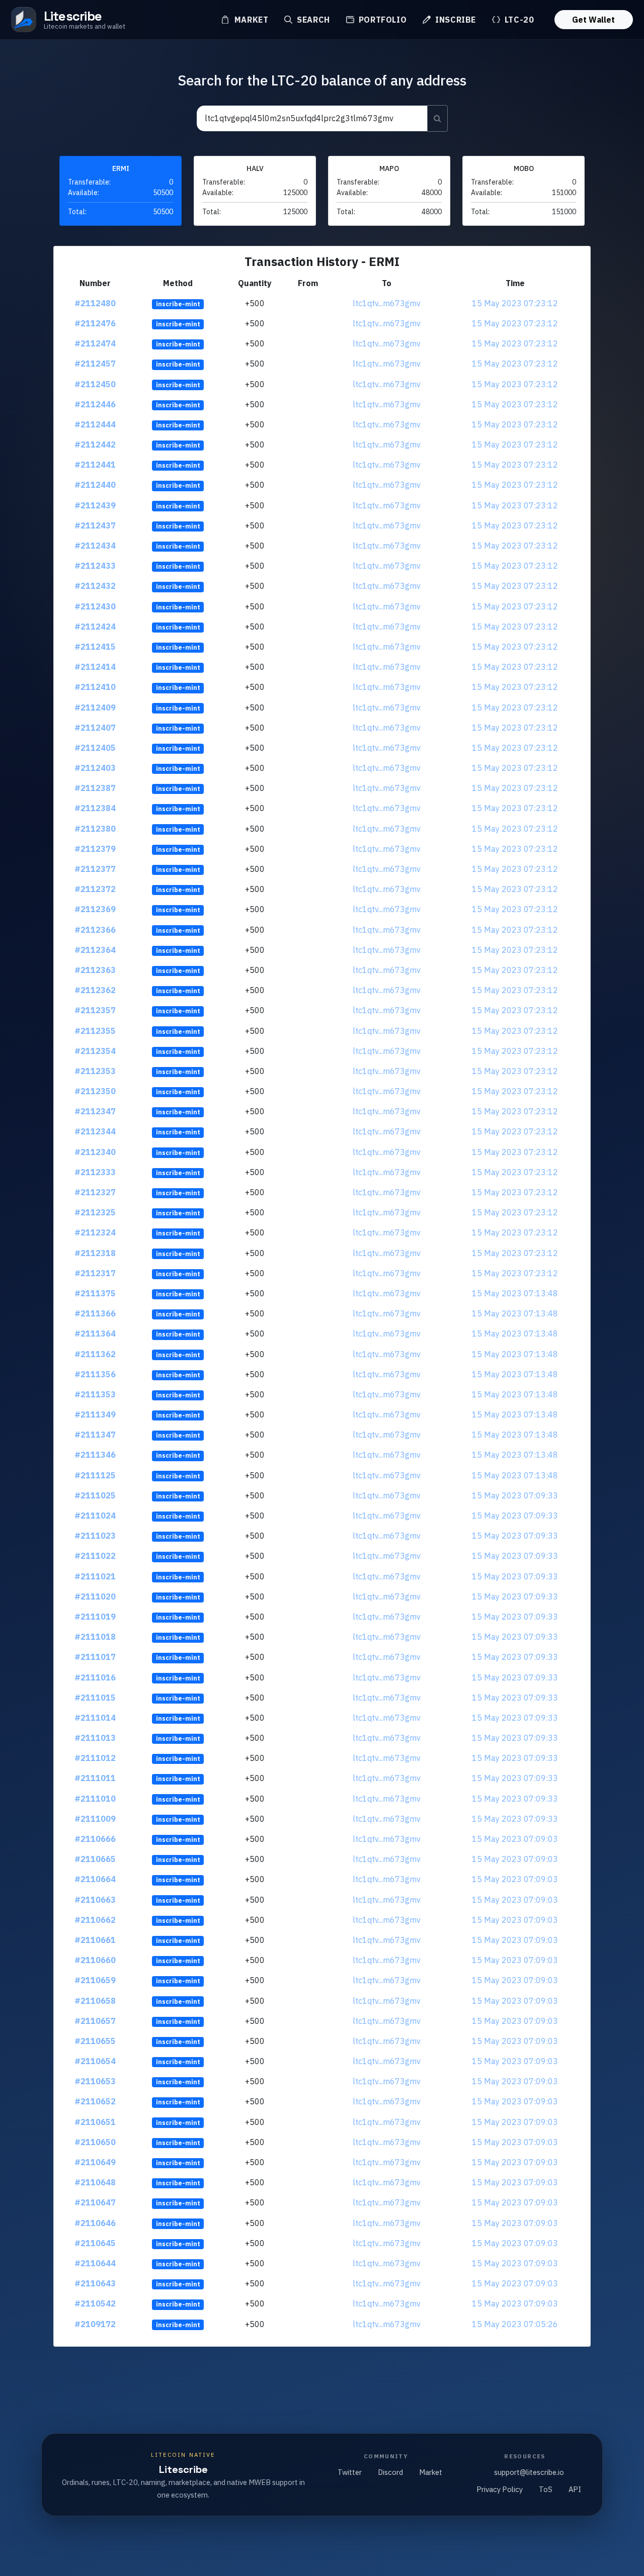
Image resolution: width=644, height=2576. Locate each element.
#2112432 (95, 586)
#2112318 (95, 1253)
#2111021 (95, 1576)
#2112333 (95, 1172)
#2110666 (95, 1839)
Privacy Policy (500, 2489)
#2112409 (95, 707)
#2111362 (95, 1354)
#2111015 (95, 1698)
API (575, 2489)
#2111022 (95, 1556)
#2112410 (95, 687)
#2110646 (95, 2223)
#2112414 (95, 667)
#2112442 (95, 445)
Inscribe (454, 20)
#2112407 (95, 728)
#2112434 (95, 546)
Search (312, 20)
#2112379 (95, 849)
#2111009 (95, 1819)
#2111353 (95, 1394)
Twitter (350, 2472)
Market (250, 20)
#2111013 (95, 1738)
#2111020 (95, 1596)
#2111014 (95, 1718)
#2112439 (95, 505)
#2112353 (95, 1071)
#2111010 (95, 1799)
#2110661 (95, 1940)
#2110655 (95, 2041)
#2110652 (95, 2101)
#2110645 (95, 2243)
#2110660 (95, 1960)
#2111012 (95, 1758)
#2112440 (95, 485)
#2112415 (95, 647)
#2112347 (95, 1111)
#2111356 (95, 1374)
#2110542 (95, 2303)
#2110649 (95, 2162)
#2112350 (95, 1091)
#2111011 (95, 1778)
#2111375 (95, 1293)
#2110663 (95, 1900)
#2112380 (95, 829)
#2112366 (95, 930)
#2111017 (95, 1657)
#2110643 (95, 2283)
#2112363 (95, 970)
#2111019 (95, 1617)
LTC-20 (518, 20)
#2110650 (95, 2142)
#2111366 (95, 1313)
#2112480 (95, 303)
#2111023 (95, 1536)
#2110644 (95, 2263)
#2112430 (95, 606)
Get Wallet (593, 20)
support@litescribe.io (529, 2472)
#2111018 (95, 1637)
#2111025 (95, 1495)
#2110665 (95, 1859)
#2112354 (95, 1051)
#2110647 (95, 2202)
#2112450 (95, 384)
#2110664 (95, 1879)
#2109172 (95, 2324)
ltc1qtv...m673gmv (387, 303)
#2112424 (95, 627)
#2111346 (95, 1455)
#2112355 (95, 1031)
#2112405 (95, 748)
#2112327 (95, 1192)
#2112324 (95, 1232)
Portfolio (381, 20)
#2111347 (95, 1435)
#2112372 (95, 889)
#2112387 (95, 788)
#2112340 (95, 1152)
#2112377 (95, 869)
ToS (546, 2489)
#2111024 (95, 1516)
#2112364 (95, 950)
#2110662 (95, 1920)
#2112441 (95, 465)
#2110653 (95, 2081)
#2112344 (95, 1131)
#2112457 (95, 364)
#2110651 (95, 2122)
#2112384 (95, 808)
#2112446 (95, 404)
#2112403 (95, 768)
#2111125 (95, 1475)
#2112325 (95, 1212)
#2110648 (95, 2182)
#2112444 (95, 424)
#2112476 (95, 323)
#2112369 (95, 909)
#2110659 (95, 1980)
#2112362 (95, 990)
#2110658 (95, 2001)
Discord (390, 2472)
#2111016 (95, 1677)
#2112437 (95, 525)
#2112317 (95, 1273)
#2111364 (95, 1334)
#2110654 (95, 2061)
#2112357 (95, 1010)
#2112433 (95, 566)
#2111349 (95, 1414)
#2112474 (95, 343)
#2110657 (95, 2021)
